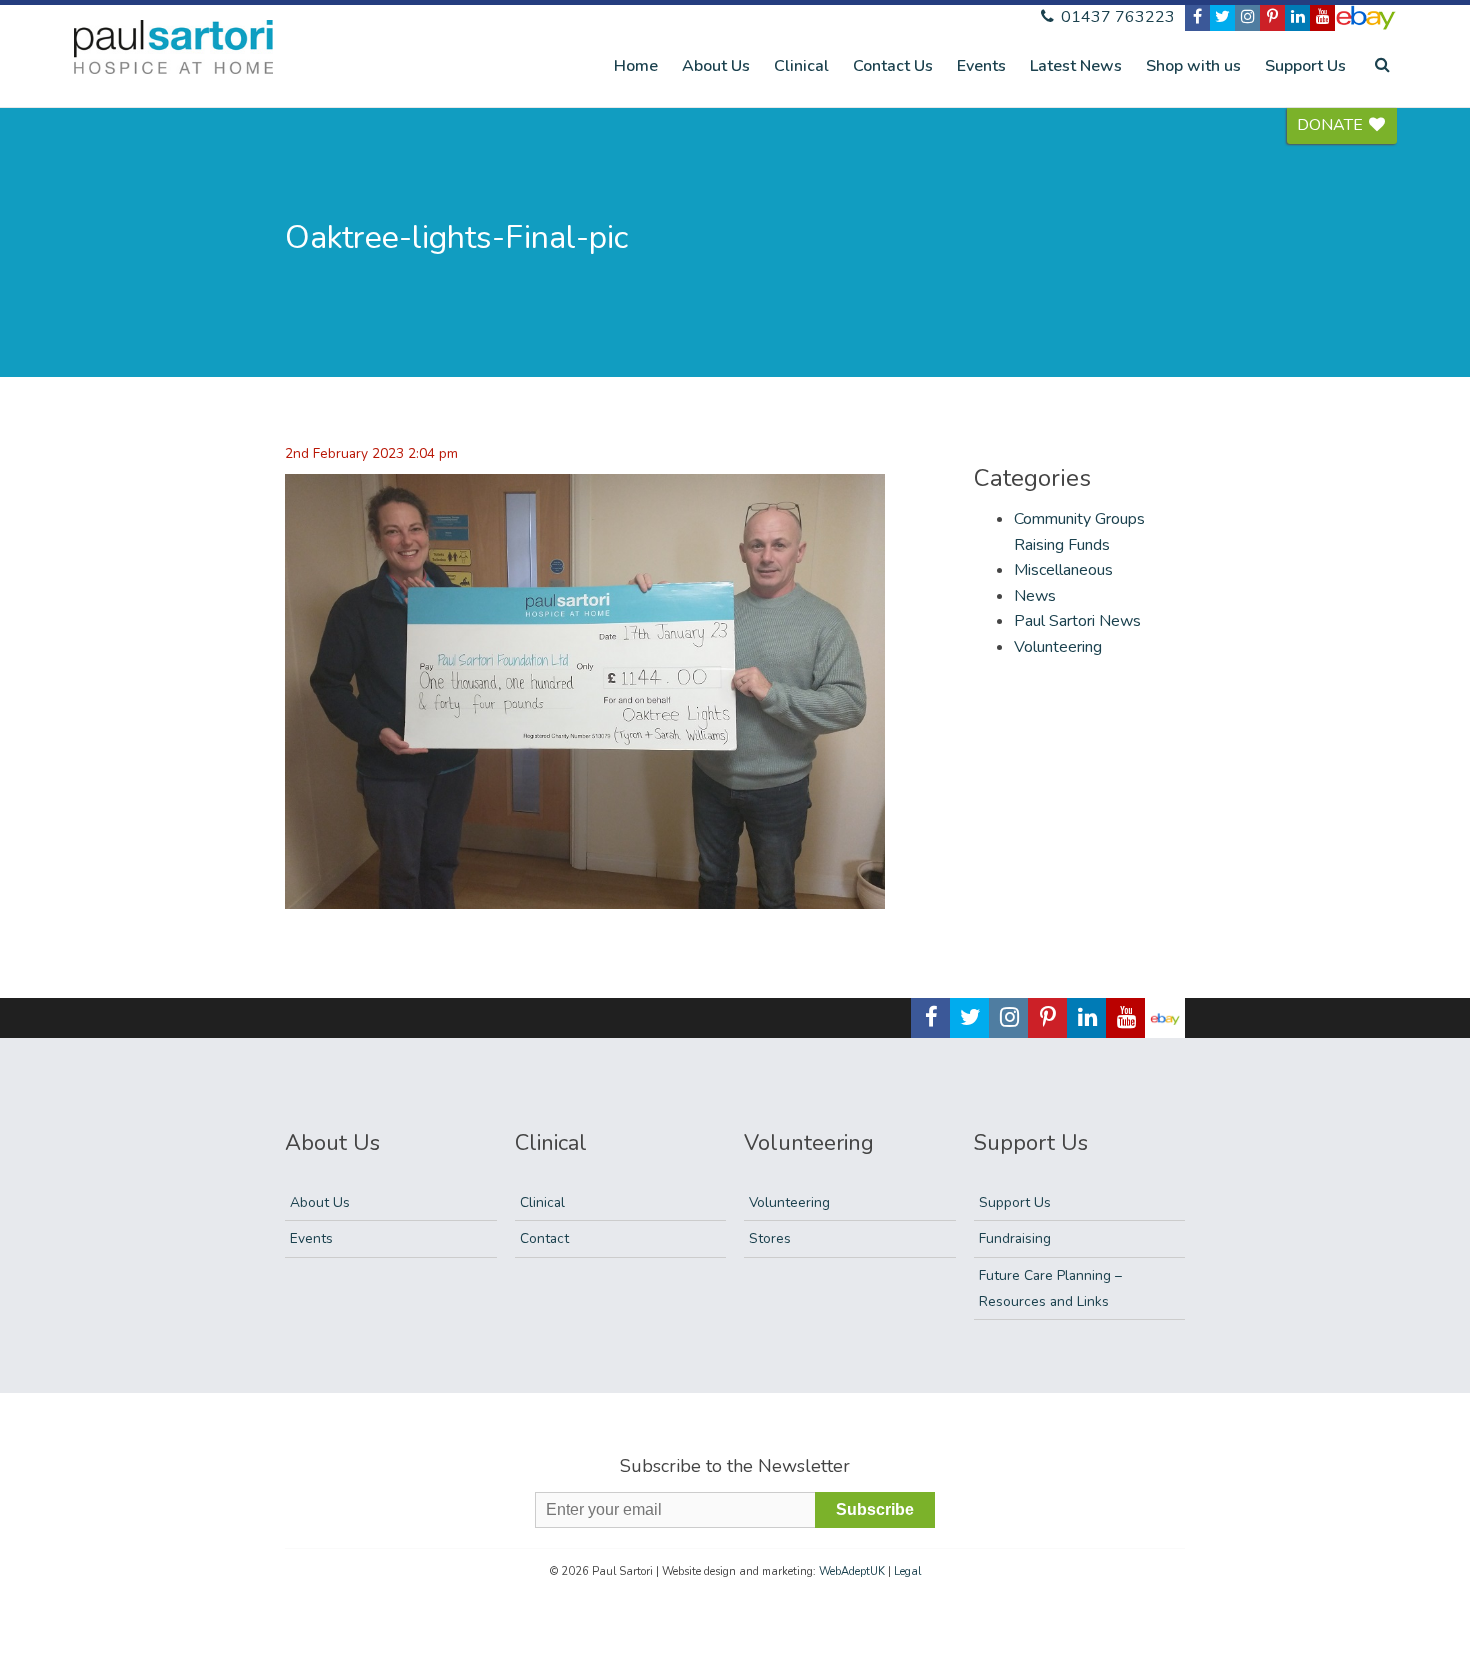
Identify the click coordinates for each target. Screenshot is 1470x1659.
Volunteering (1058, 647)
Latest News (1076, 66)
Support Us (1305, 66)
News (1035, 596)
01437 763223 (1116, 17)
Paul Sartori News (1077, 621)
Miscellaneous (1063, 570)
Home (636, 66)
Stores (770, 1238)
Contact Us (893, 66)
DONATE (1332, 125)
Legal (907, 1571)
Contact (544, 1238)
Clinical (801, 66)
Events (981, 66)
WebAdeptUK (852, 1571)
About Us (716, 66)
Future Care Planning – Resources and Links (1050, 1288)
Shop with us (1193, 66)
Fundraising (1015, 1238)
